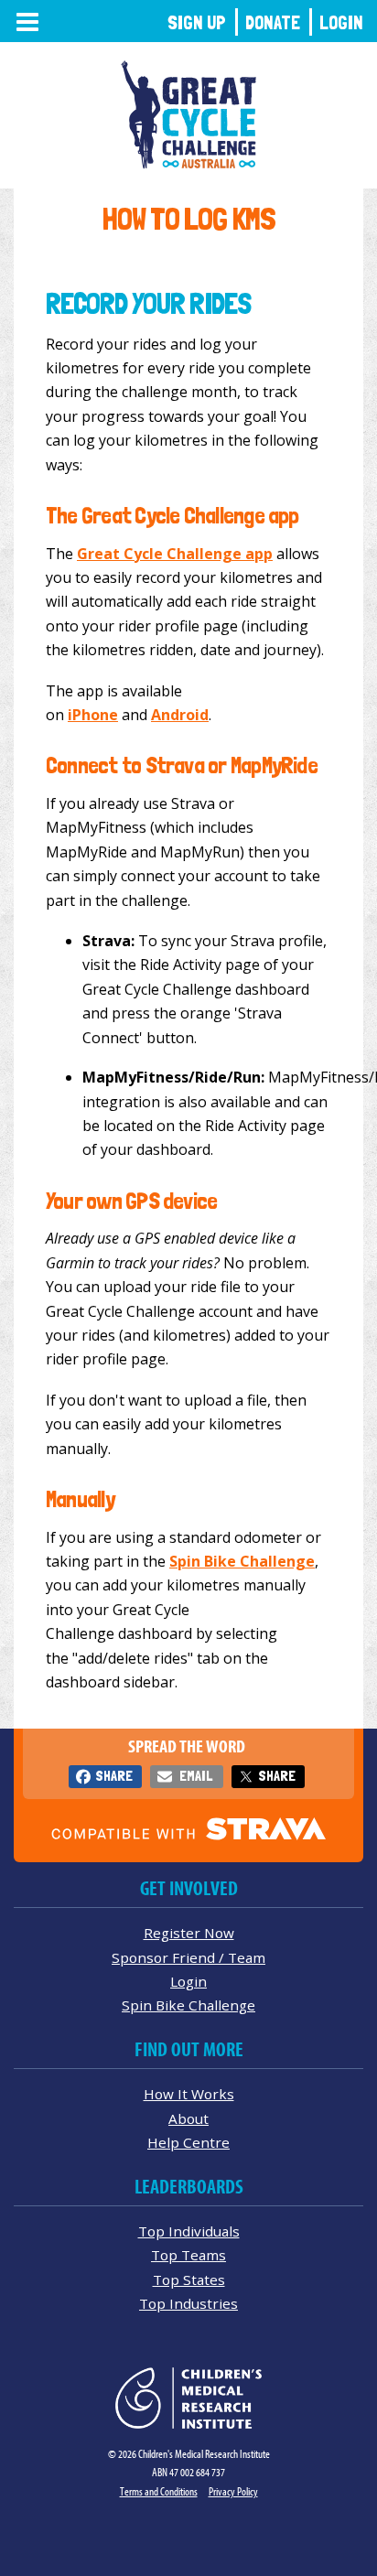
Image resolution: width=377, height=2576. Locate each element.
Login (341, 22)
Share (114, 1776)
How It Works (189, 2094)
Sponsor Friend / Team (188, 1957)
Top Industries (188, 2303)
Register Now (189, 1933)
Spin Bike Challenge (188, 2005)
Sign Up (197, 22)
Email (196, 1776)
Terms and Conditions (159, 2491)
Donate (273, 22)
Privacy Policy (233, 2491)
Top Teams (188, 2255)
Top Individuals (189, 2231)
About (188, 2118)
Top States (189, 2280)
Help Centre (188, 2142)
